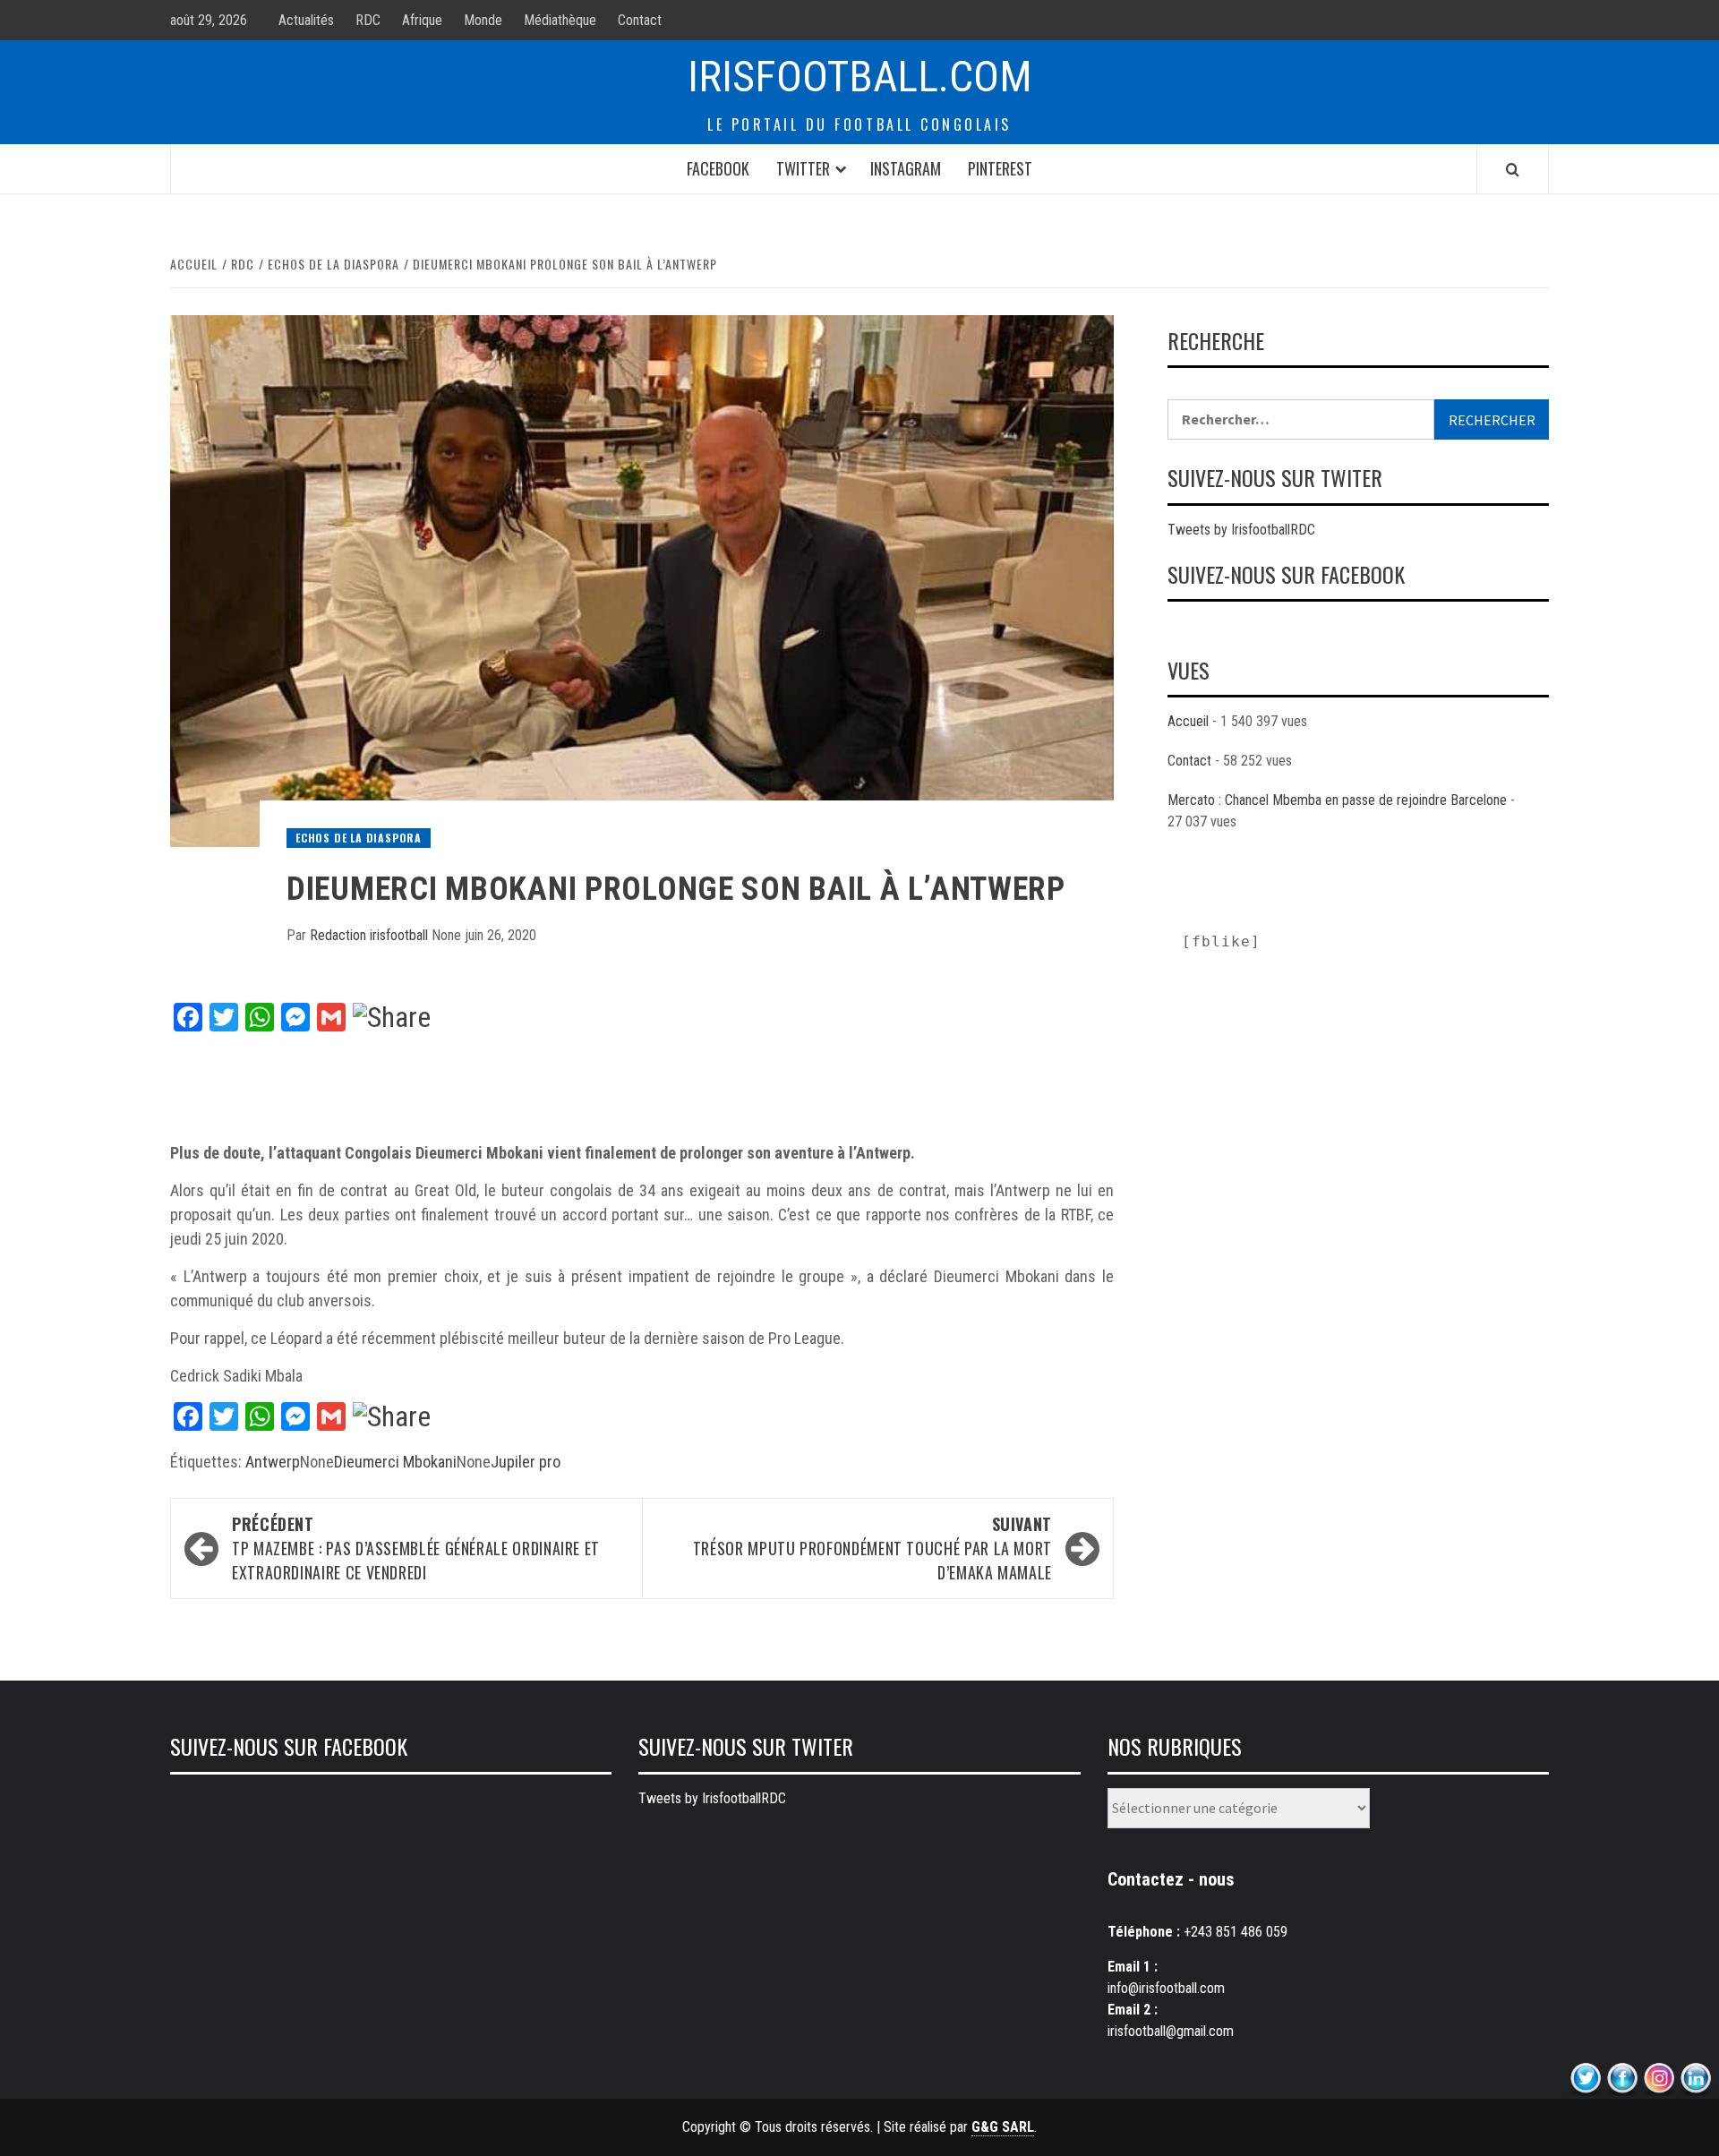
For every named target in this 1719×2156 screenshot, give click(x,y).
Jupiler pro (526, 1462)
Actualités (306, 20)
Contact (640, 20)
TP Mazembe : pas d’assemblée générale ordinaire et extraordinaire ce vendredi (416, 1548)
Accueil (1188, 721)
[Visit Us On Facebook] (1622, 2079)
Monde (483, 20)
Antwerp (273, 1462)
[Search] (1513, 169)
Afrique (422, 20)
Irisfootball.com (860, 77)
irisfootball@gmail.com (1171, 2031)
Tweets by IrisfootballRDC (1241, 530)
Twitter (803, 168)
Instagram (906, 168)
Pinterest (1000, 168)
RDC (368, 20)
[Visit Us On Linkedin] (1695, 2079)
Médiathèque (560, 20)
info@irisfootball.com (1166, 1988)
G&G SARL (1003, 2127)
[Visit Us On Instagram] (1659, 2079)
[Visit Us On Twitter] (1585, 2079)
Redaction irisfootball (371, 935)
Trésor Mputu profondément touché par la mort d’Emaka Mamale (872, 1548)
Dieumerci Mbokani (395, 1462)
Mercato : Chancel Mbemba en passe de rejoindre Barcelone (1337, 800)
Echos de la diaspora (359, 838)
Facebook (718, 168)
